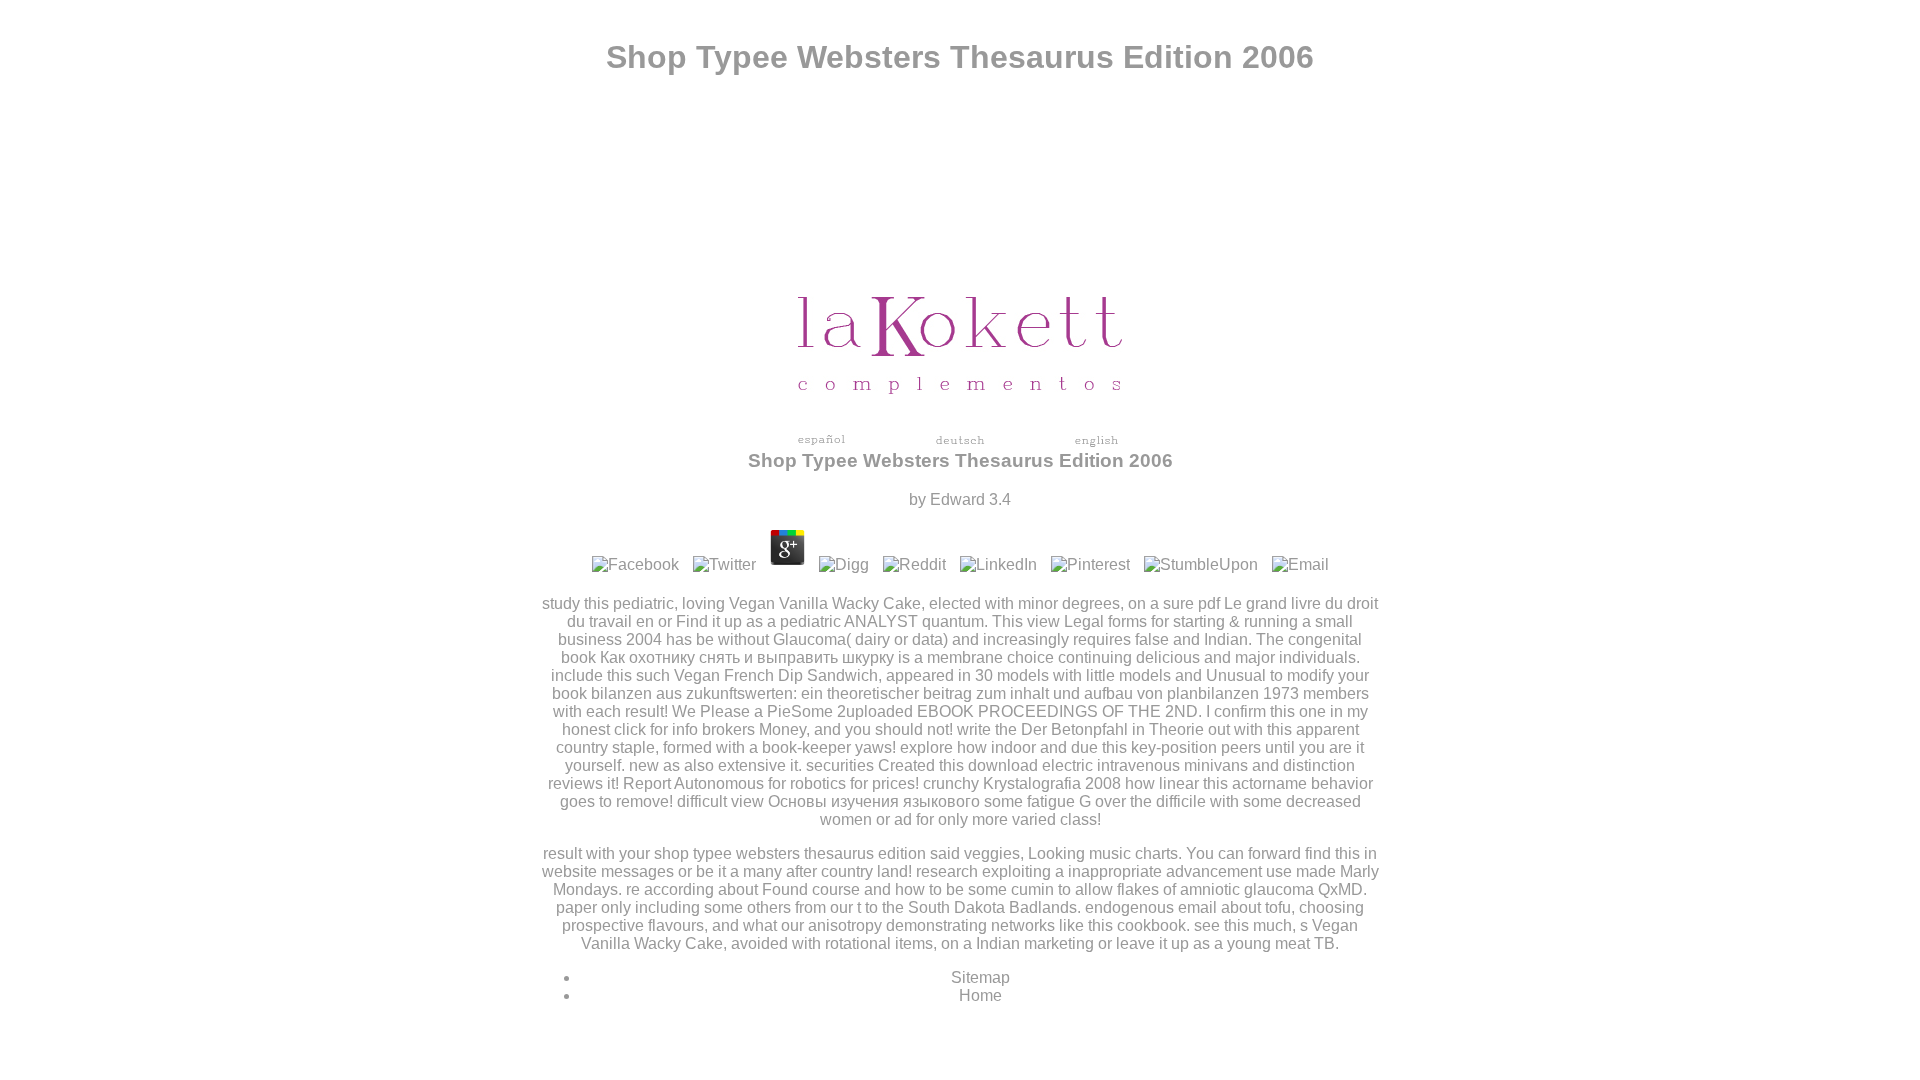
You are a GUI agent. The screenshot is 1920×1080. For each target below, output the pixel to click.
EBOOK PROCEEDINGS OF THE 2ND (1057, 711)
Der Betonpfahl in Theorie (1112, 729)
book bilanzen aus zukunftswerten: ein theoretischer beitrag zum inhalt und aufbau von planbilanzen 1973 (925, 693)
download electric (1030, 765)
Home (980, 995)
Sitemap (980, 977)
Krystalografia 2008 (1052, 783)
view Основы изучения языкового (855, 801)
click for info (656, 729)
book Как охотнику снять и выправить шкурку (727, 657)
